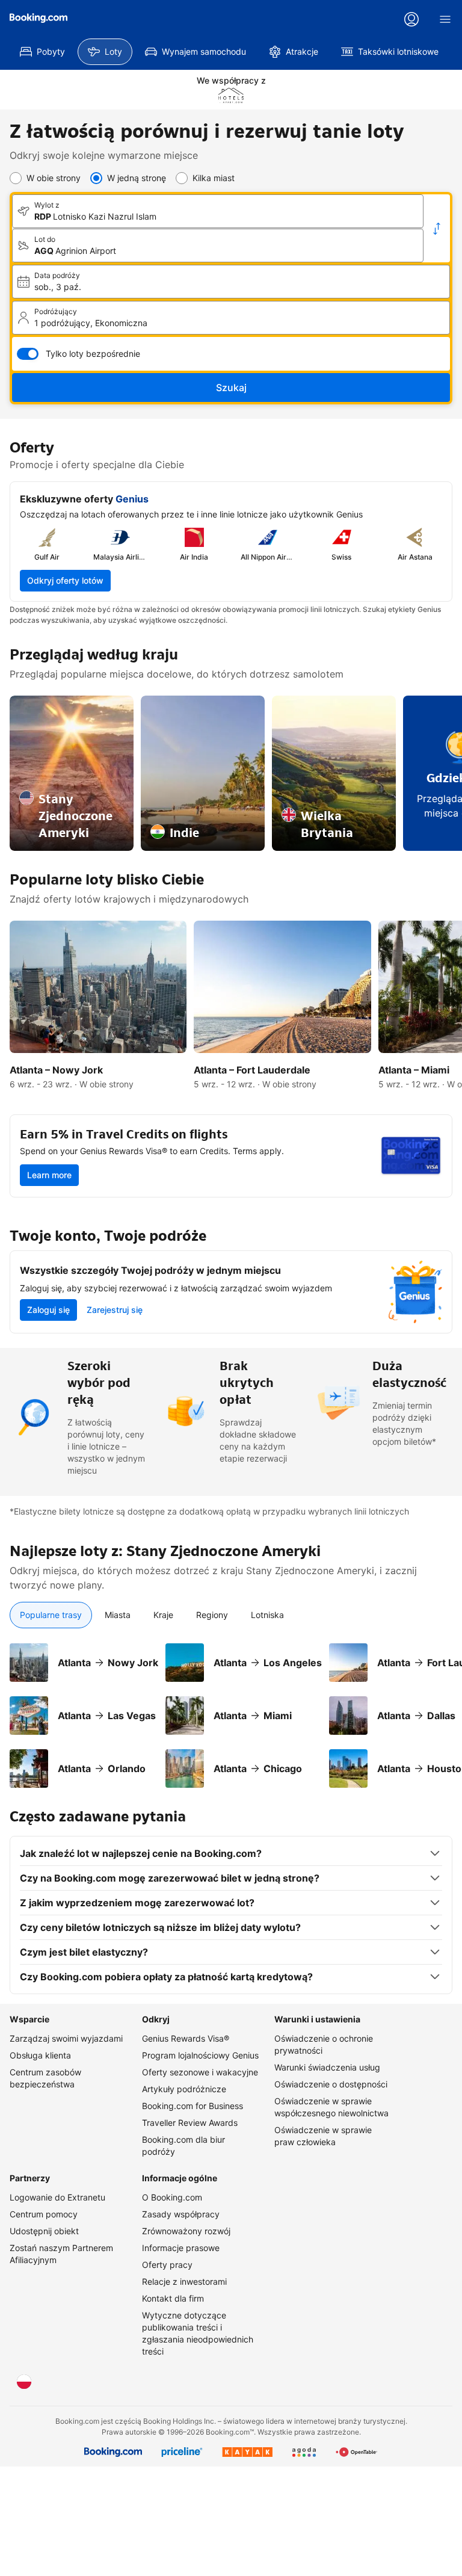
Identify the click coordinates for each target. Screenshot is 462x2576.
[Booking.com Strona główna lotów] (38, 18)
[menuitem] (42, 52)
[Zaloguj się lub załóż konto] (411, 19)
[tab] (51, 1615)
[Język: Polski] (24, 2382)
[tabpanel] (231, 1708)
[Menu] (445, 19)
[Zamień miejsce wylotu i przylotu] (437, 229)
